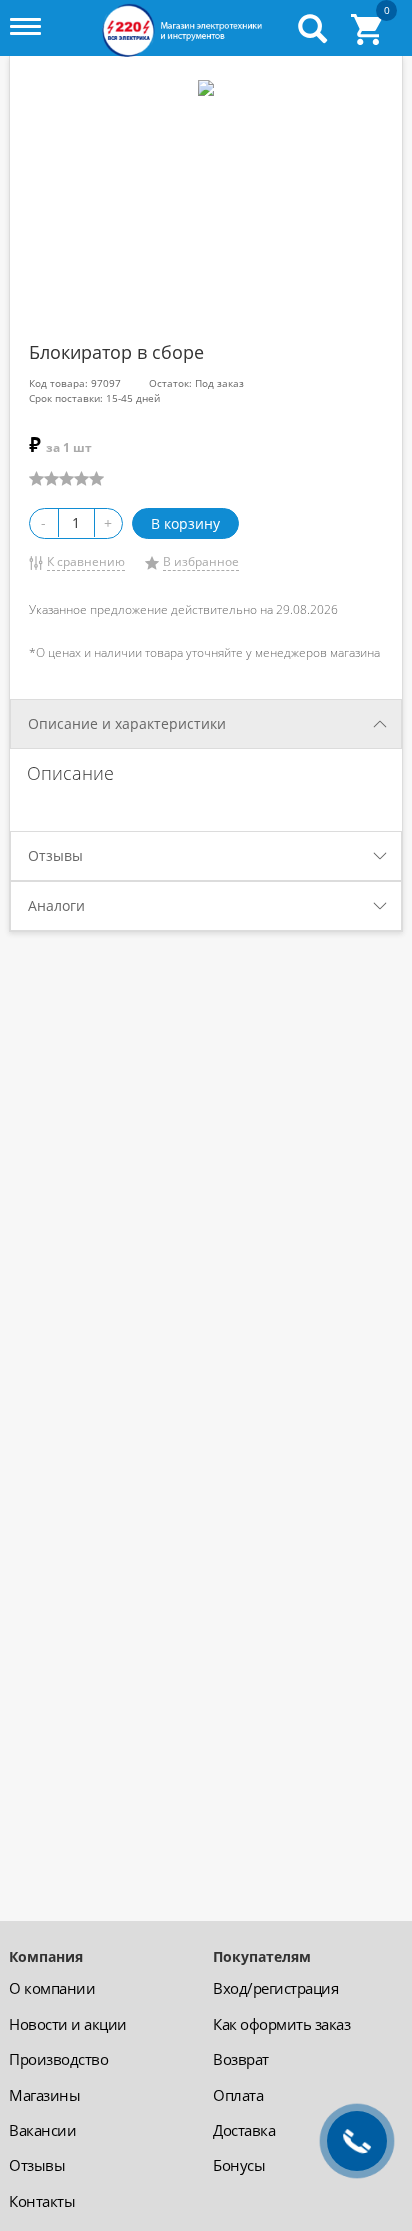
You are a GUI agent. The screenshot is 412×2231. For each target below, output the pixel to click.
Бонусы (239, 2165)
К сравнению (86, 561)
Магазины (44, 2095)
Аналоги (56, 905)
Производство (58, 2059)
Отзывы (55, 855)
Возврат (241, 2059)
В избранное (201, 561)
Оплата (238, 2095)
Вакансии (42, 2130)
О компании (52, 1988)
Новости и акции (68, 2024)
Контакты (42, 2201)
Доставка (244, 2130)
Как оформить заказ (281, 2024)
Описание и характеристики (127, 723)
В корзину (185, 523)
